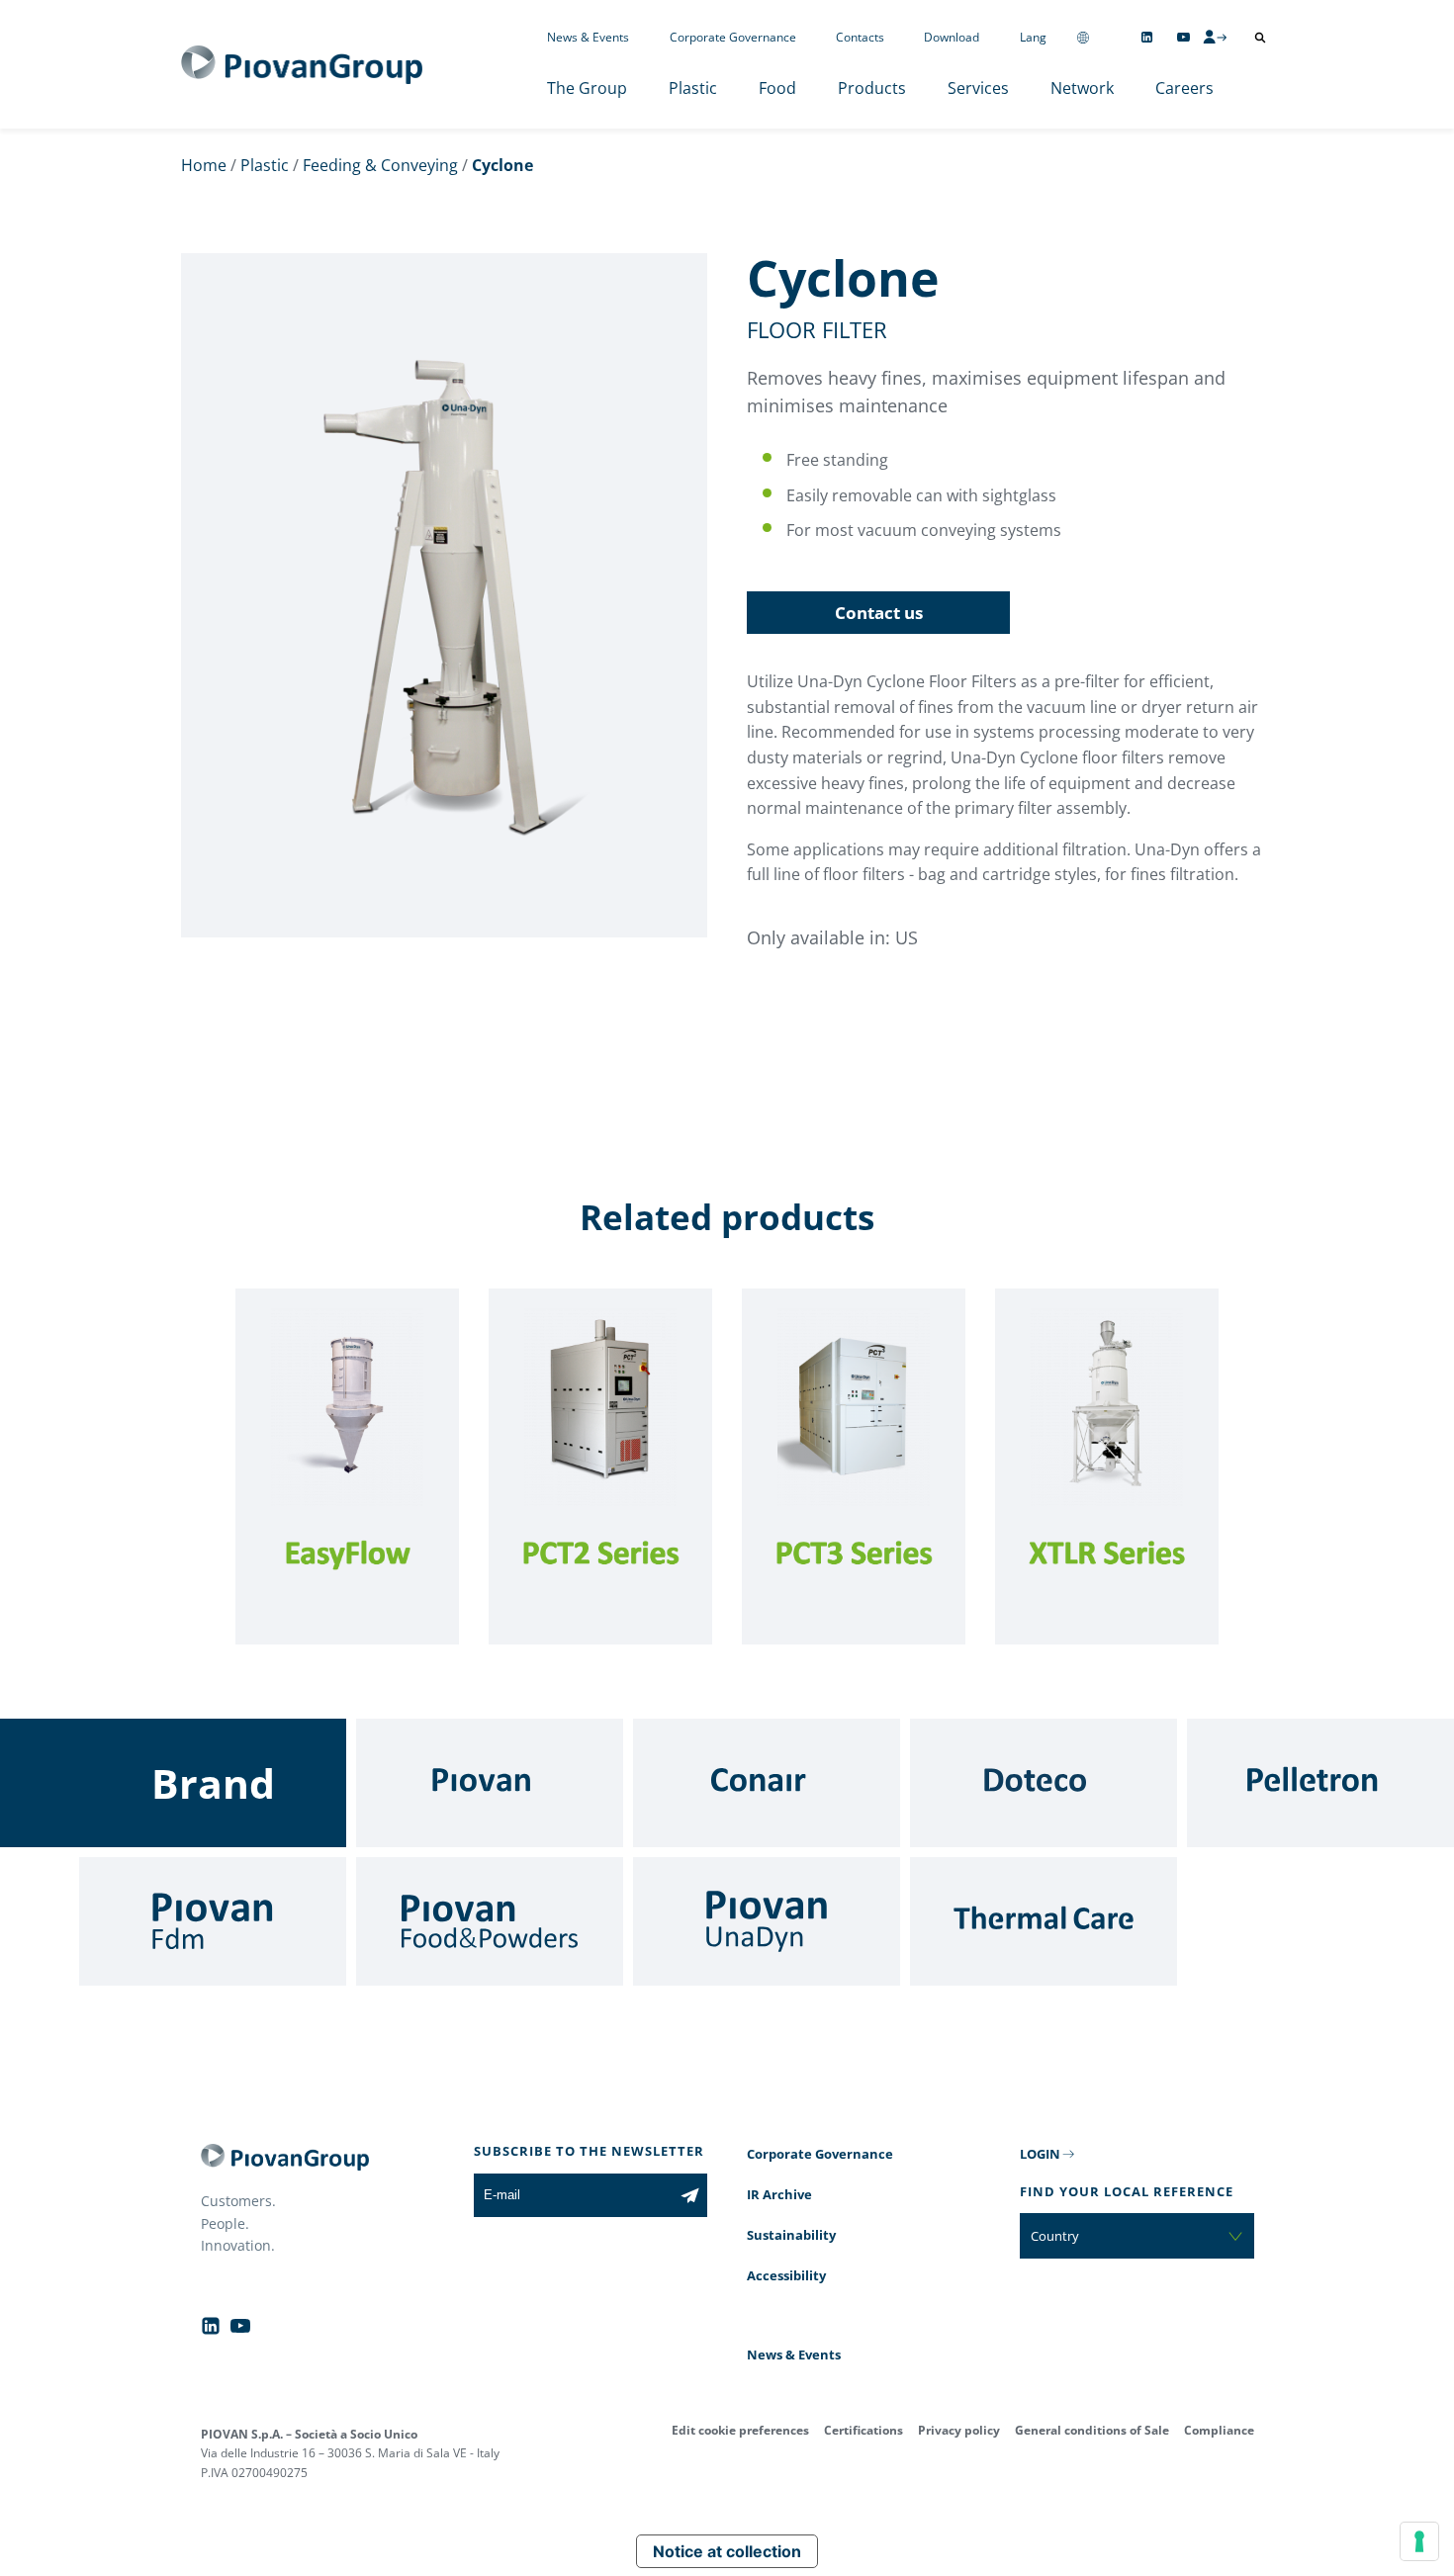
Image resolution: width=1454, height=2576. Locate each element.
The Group (587, 88)
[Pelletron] (1320, 1783)
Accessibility (786, 2275)
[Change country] (1083, 37)
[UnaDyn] (767, 1921)
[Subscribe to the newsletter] (690, 2195)
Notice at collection (727, 2551)
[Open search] (1260, 38)
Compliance (1219, 2430)
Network (1082, 88)
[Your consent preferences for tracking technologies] (1419, 2541)
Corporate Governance (733, 37)
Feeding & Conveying (380, 165)
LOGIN (1040, 2154)
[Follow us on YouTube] (1183, 37)
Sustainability (791, 2235)
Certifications (863, 2430)
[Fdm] (213, 1921)
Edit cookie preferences (740, 2430)
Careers (1184, 88)
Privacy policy (959, 2430)
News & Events (588, 37)
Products (872, 88)
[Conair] (767, 1783)
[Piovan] (490, 1783)
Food (777, 88)
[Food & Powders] (490, 1921)
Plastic (693, 88)
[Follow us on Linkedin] (1147, 37)
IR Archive (779, 2194)
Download (952, 37)
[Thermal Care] (1044, 1921)
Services (978, 88)
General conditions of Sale (1092, 2430)
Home (204, 165)
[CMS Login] (1215, 37)
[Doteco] (1044, 1783)
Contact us (879, 613)
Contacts (860, 37)
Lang (1033, 37)
